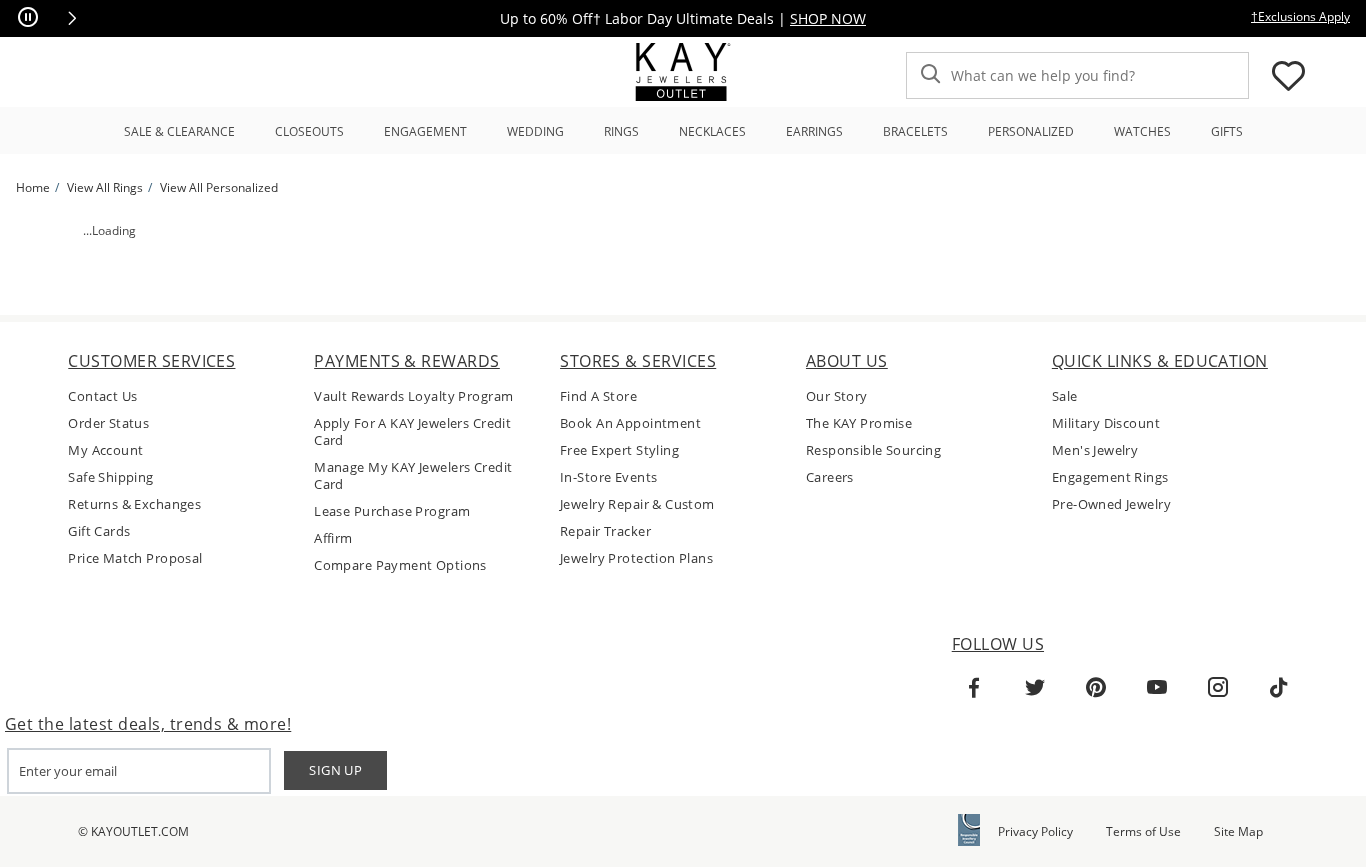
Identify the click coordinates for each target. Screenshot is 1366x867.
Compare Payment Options (400, 565)
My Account (105, 450)
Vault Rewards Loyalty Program (413, 396)
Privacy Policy (1035, 831)
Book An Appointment (630, 423)
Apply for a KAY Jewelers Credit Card (412, 432)
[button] (72, 18)
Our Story (837, 396)
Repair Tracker (605, 531)
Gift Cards (99, 531)
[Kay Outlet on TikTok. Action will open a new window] (1279, 688)
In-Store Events (608, 477)
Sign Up (335, 770)
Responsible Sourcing (873, 450)
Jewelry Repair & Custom (637, 504)
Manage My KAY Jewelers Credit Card (413, 476)
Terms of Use (1143, 831)
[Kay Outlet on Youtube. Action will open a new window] (1157, 688)
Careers (830, 477)
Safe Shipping (110, 477)
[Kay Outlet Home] (683, 72)
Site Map (1238, 831)
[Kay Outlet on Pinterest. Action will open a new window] (1096, 688)
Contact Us (102, 396)
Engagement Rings (1110, 477)
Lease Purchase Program (392, 511)
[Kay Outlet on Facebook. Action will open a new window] (974, 688)
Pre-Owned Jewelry (1111, 504)
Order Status (108, 423)
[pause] (28, 18)
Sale (1065, 396)
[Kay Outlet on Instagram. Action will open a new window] (1218, 688)
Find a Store (598, 396)
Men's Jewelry (1095, 450)
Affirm (333, 538)
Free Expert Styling (619, 450)
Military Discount (1106, 423)
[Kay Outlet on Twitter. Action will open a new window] (1035, 688)
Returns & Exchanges (134, 504)
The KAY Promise (859, 423)
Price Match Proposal (135, 558)
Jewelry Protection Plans (636, 558)
